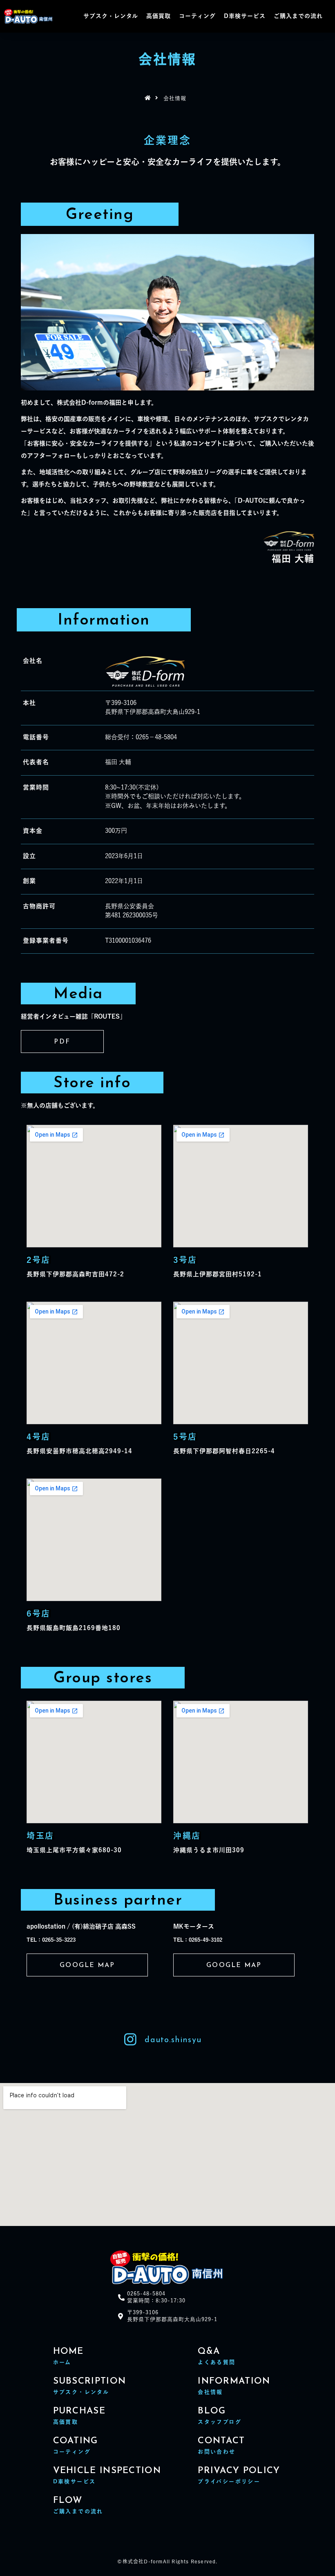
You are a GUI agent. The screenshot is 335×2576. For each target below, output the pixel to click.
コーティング (197, 16)
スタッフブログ (220, 2422)
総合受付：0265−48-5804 (141, 737)
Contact (221, 2441)
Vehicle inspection (107, 2471)
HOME (68, 2352)
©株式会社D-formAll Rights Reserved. (167, 2561)
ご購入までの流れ (298, 16)
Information (234, 2381)
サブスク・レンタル (111, 16)
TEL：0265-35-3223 (51, 1940)
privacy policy (239, 2471)
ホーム (62, 2362)
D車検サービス (245, 16)
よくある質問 (217, 2362)
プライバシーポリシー (229, 2481)
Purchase (79, 2411)
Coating (76, 2441)
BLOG (212, 2411)
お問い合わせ (217, 2452)
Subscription (90, 2381)
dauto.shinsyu (173, 2040)
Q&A (209, 2352)
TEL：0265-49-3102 (198, 1940)
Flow (68, 2501)
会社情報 (210, 2392)
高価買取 (159, 16)
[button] (62, 1042)
